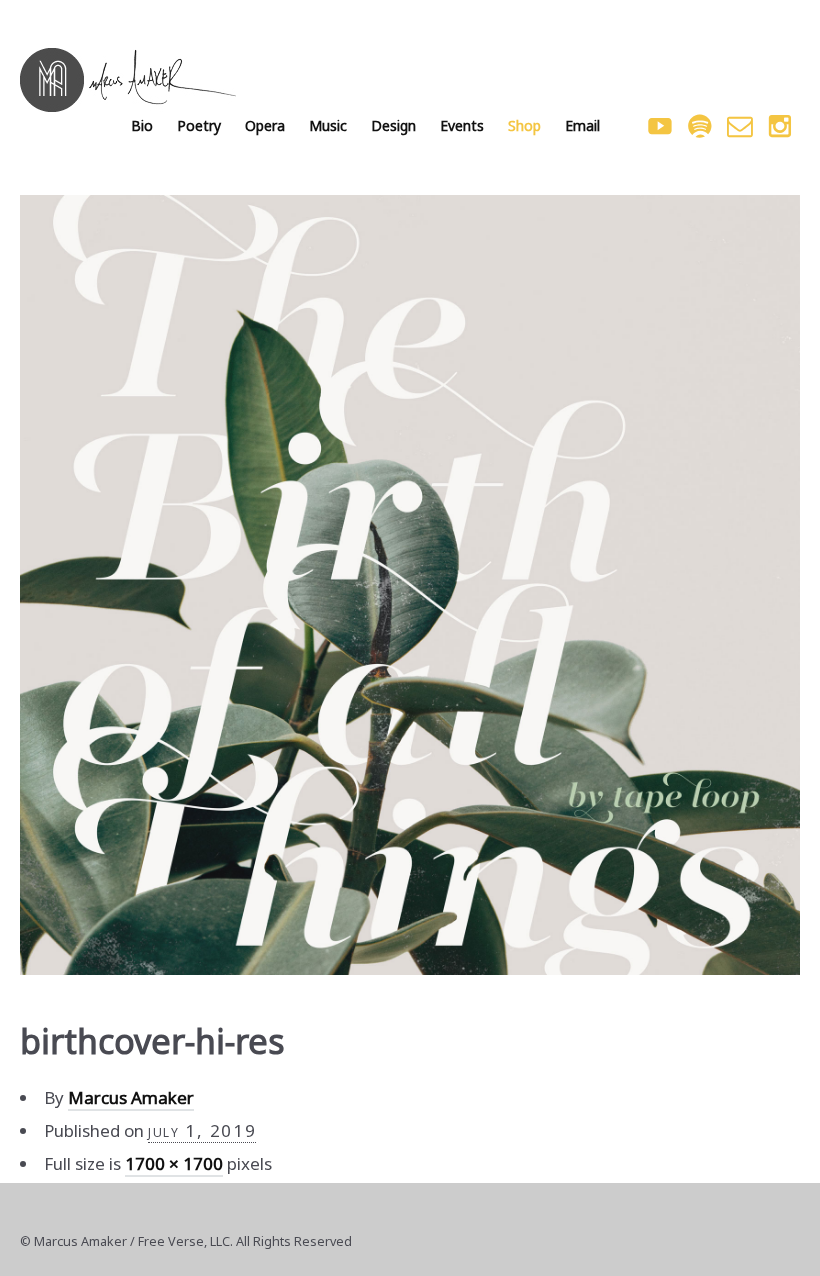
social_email (740, 126)
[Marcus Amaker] (128, 80)
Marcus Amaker (131, 1097)
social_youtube (660, 126)
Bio (142, 125)
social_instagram (780, 126)
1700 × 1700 (174, 1163)
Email (582, 125)
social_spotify (700, 126)
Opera (265, 125)
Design (393, 125)
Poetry (199, 125)
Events (462, 125)
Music (328, 125)
